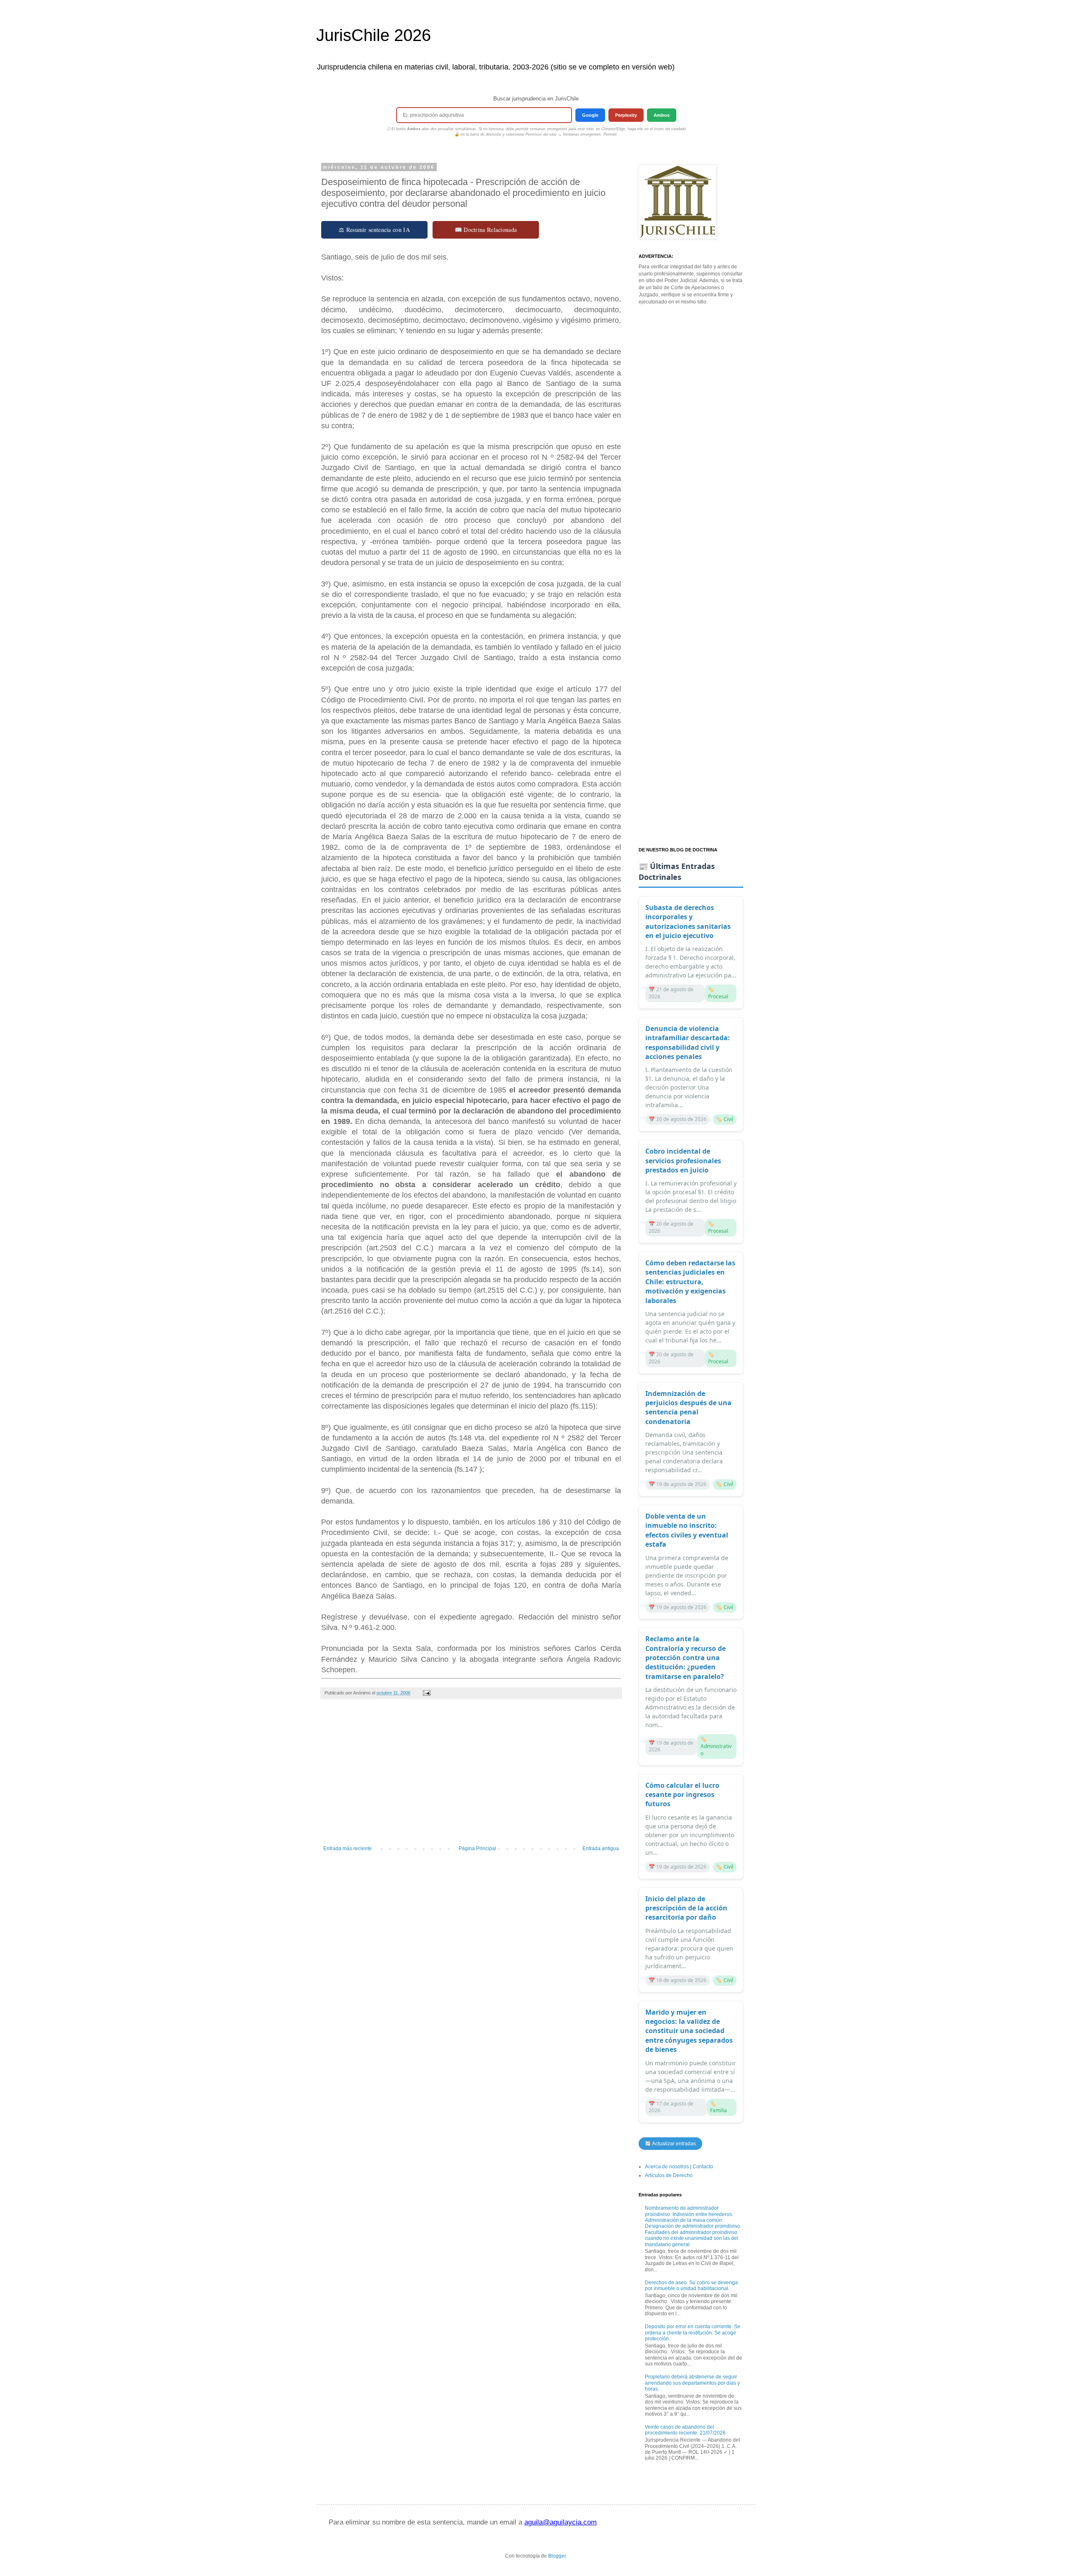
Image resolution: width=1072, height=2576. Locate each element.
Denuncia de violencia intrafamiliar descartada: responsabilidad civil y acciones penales (688, 1042)
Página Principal (477, 1848)
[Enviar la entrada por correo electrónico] (426, 1693)
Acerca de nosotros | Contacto (679, 2167)
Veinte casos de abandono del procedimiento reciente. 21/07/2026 (685, 2430)
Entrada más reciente (348, 1848)
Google (590, 115)
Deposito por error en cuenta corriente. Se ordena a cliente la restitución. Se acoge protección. (693, 2333)
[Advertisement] (471, 1776)
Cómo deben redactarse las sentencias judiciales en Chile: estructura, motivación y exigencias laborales (690, 1282)
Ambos (662, 115)
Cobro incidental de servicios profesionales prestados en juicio (683, 1161)
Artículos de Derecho (669, 2175)
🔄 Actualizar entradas (670, 2144)
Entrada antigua (601, 1848)
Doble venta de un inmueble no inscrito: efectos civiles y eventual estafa (687, 1530)
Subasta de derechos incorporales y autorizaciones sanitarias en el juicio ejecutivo (688, 922)
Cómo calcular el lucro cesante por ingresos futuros (682, 1795)
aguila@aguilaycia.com (560, 2522)
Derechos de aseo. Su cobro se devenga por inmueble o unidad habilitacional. (691, 2285)
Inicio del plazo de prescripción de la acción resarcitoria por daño (686, 1908)
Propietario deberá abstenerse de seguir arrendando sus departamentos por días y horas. (692, 2383)
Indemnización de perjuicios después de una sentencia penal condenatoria (688, 1408)
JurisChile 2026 (374, 35)
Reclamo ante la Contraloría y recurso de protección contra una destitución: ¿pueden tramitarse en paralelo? (685, 1658)
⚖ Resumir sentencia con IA (374, 230)
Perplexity (626, 115)
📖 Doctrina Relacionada (486, 230)
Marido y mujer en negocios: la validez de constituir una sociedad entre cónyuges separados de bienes (689, 2031)
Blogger (557, 2556)
